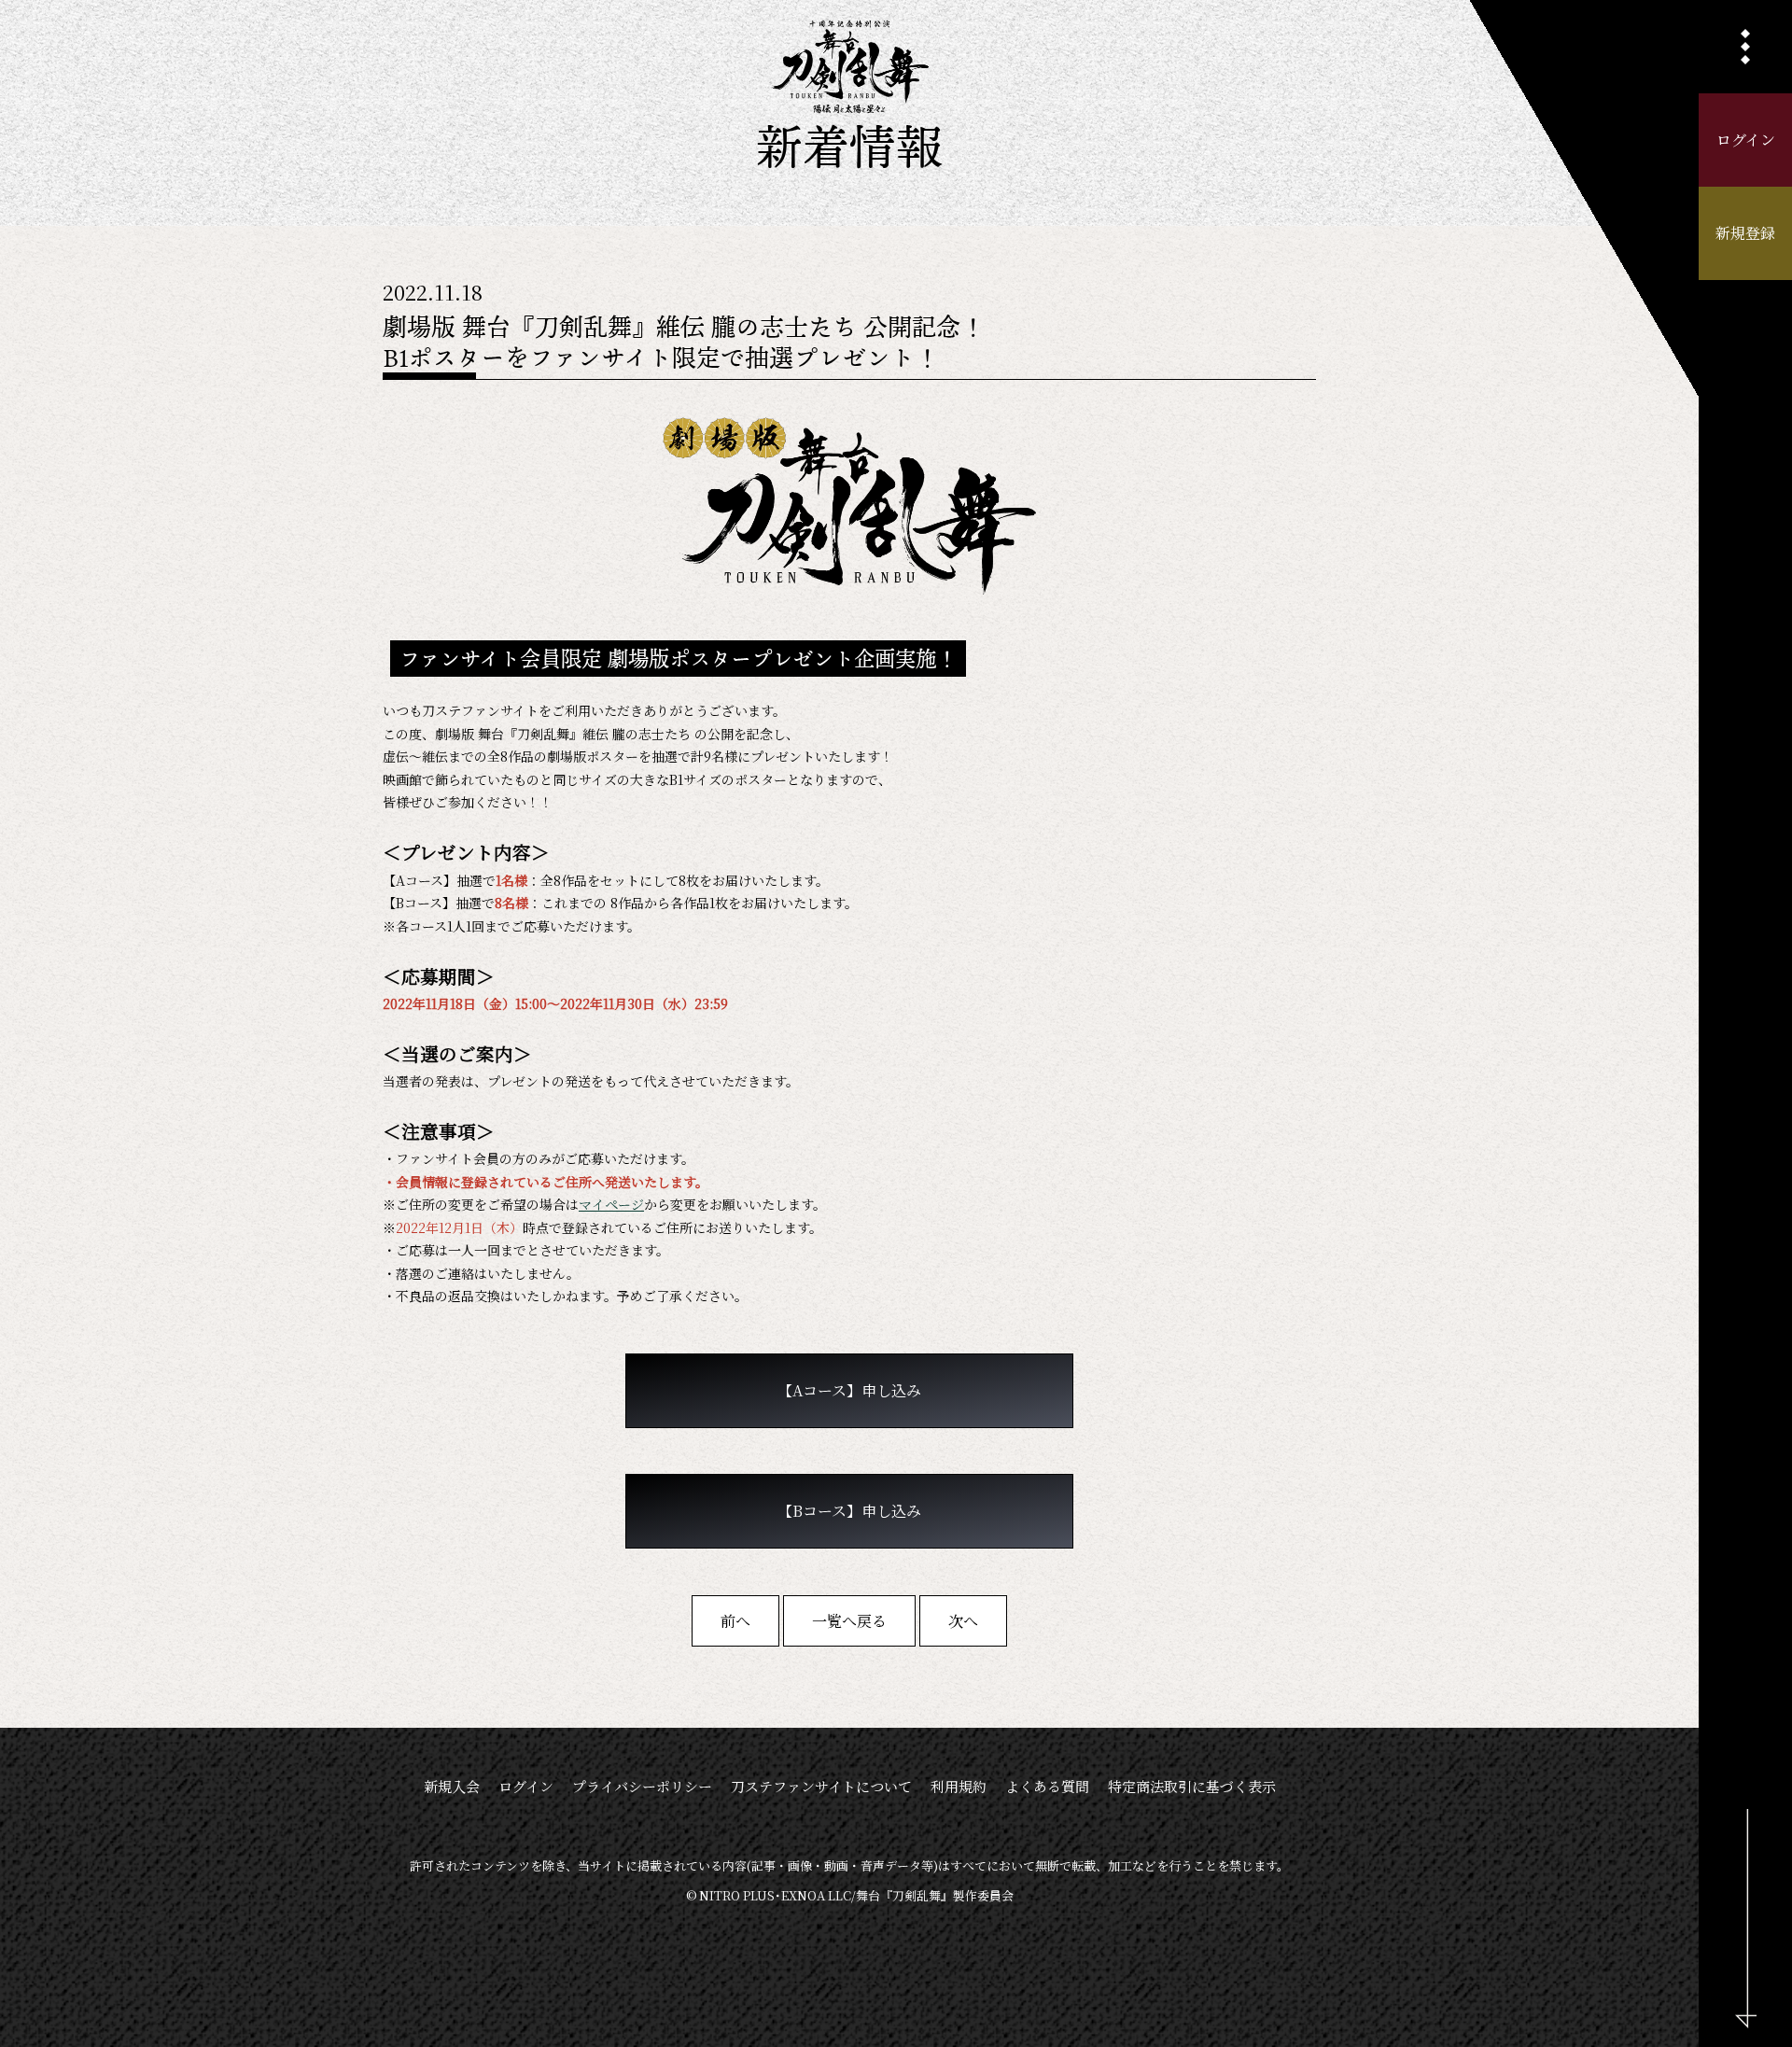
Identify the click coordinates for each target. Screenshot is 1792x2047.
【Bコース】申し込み (849, 1511)
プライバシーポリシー (642, 1786)
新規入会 (452, 1786)
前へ (735, 1621)
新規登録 (1745, 233)
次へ (963, 1621)
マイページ (611, 1204)
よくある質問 (1047, 1786)
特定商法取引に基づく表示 (1192, 1786)
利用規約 (959, 1786)
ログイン (1746, 140)
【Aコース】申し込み (849, 1390)
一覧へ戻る (849, 1621)
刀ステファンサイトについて (821, 1786)
